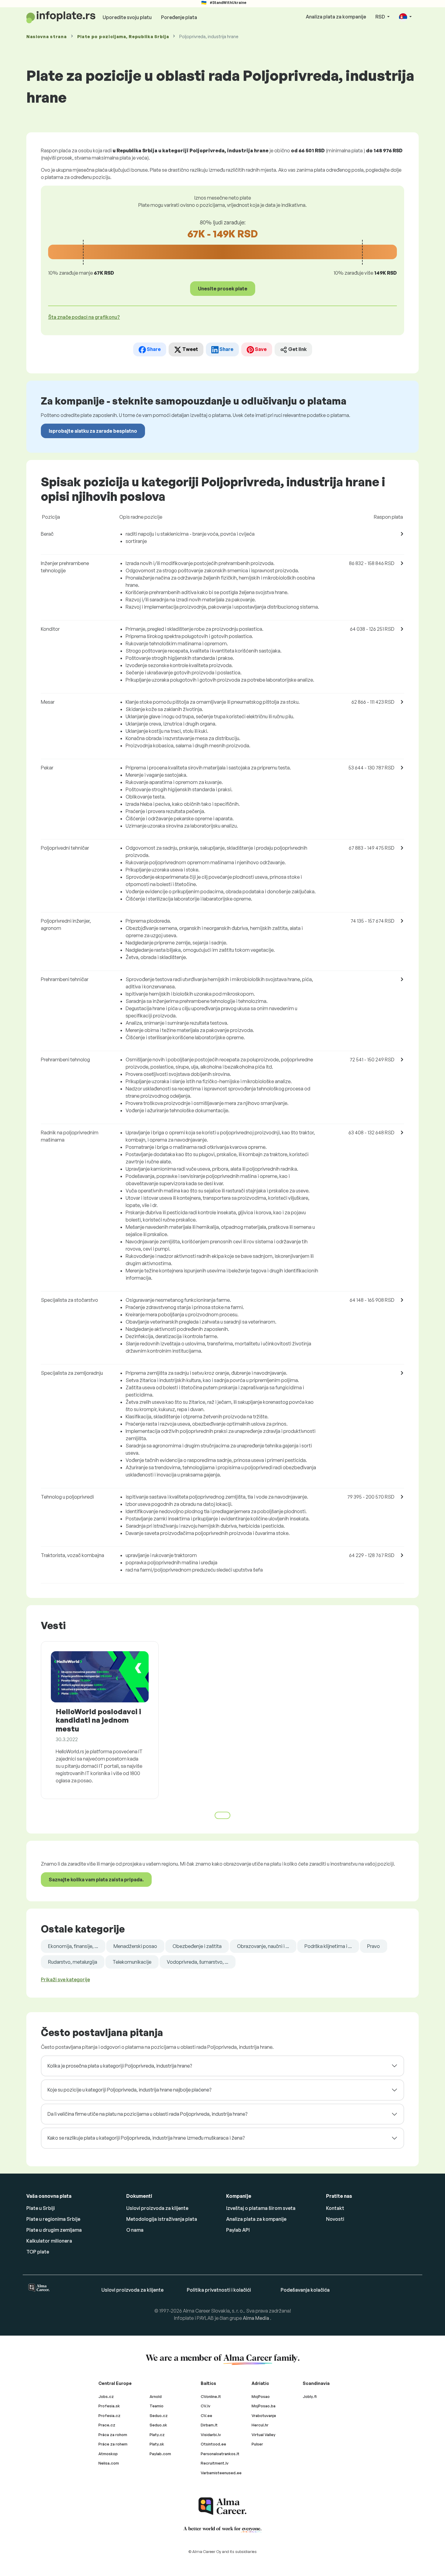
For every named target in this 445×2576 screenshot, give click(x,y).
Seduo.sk (158, 2425)
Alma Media (256, 2318)
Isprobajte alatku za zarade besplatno (93, 431)
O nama (135, 2230)
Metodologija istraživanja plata (162, 2219)
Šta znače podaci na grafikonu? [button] (84, 317)
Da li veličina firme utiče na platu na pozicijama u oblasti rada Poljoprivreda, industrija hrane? (147, 2114)
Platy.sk (157, 2444)
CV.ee (206, 2416)
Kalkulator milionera (49, 2241)
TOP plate (38, 2252)
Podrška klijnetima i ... (328, 1946)
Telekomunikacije (132, 1962)
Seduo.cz (159, 2416)
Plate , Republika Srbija (123, 36)
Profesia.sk (109, 2406)
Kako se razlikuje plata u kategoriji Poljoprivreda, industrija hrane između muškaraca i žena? (146, 2138)
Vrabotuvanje (264, 2416)
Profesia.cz (109, 2416)
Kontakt (335, 2208)
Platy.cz (157, 2435)
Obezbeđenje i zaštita (197, 1946)
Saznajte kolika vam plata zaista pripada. (96, 1880)
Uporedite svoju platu (127, 17)
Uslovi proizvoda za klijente (157, 2208)
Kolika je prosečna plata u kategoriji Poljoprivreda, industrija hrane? (120, 2066)
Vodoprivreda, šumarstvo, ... (198, 1962)
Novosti (335, 2219)
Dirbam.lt (209, 2425)
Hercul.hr (260, 2425)
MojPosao (261, 2396)
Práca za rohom (113, 2435)
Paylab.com (160, 2454)
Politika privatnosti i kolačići (219, 2290)
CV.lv (206, 2406)
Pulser (257, 2444)
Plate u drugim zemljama (54, 2230)
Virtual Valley (264, 2435)
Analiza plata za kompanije (336, 17)
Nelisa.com (109, 2463)
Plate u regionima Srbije (53, 2219)
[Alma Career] (222, 2506)
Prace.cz (107, 2425)
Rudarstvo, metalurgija (73, 1962)
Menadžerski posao (135, 1946)
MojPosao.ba (264, 2406)
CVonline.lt (211, 2396)
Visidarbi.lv (211, 2435)
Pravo (374, 1946)
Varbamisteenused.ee (221, 2473)
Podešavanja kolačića (305, 2290)
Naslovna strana (47, 36)
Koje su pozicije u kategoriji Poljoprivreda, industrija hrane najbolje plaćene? (129, 2090)
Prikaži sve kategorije (65, 1979)
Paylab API (238, 2230)
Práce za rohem (113, 2444)
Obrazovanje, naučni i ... (263, 1946)
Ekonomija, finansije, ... (73, 1946)
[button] (405, 17)
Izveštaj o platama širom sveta (261, 2208)
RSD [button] (381, 17)
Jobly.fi (310, 2396)
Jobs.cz (106, 2396)
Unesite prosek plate (223, 289)
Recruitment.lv (215, 2463)
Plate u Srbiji (41, 2208)
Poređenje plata (179, 17)
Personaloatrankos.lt (220, 2454)
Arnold (156, 2396)
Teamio (157, 2406)
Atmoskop (108, 2454)
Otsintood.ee (213, 2444)
